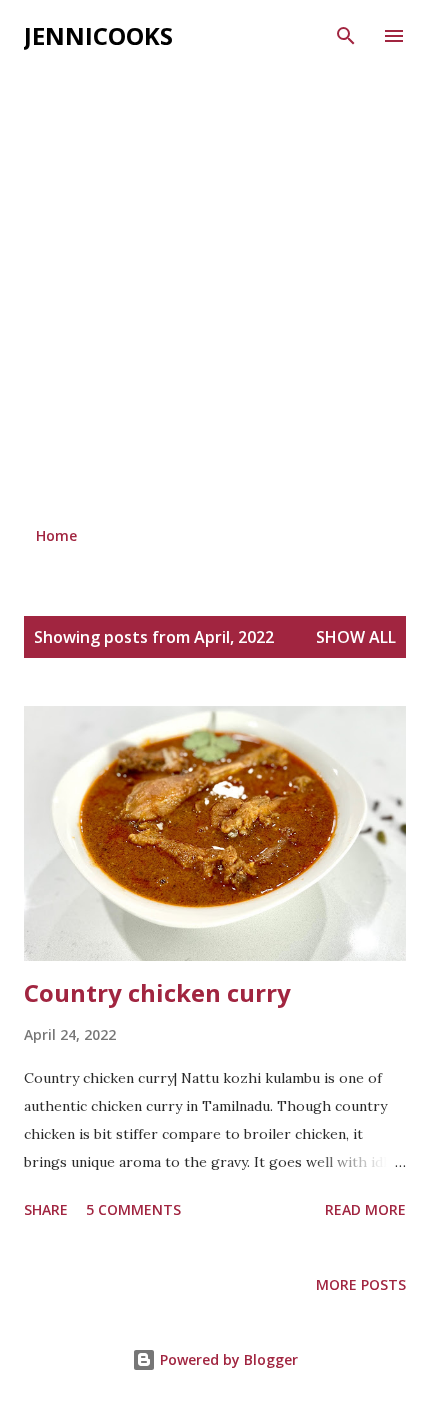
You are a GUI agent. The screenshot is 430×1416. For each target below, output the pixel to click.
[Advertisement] (215, 287)
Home (56, 535)
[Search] (346, 36)
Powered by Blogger (227, 1359)
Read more (365, 1209)
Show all (356, 637)
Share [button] (46, 1209)
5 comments (133, 1209)
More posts (361, 1284)
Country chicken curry (157, 992)
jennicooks (98, 35)
